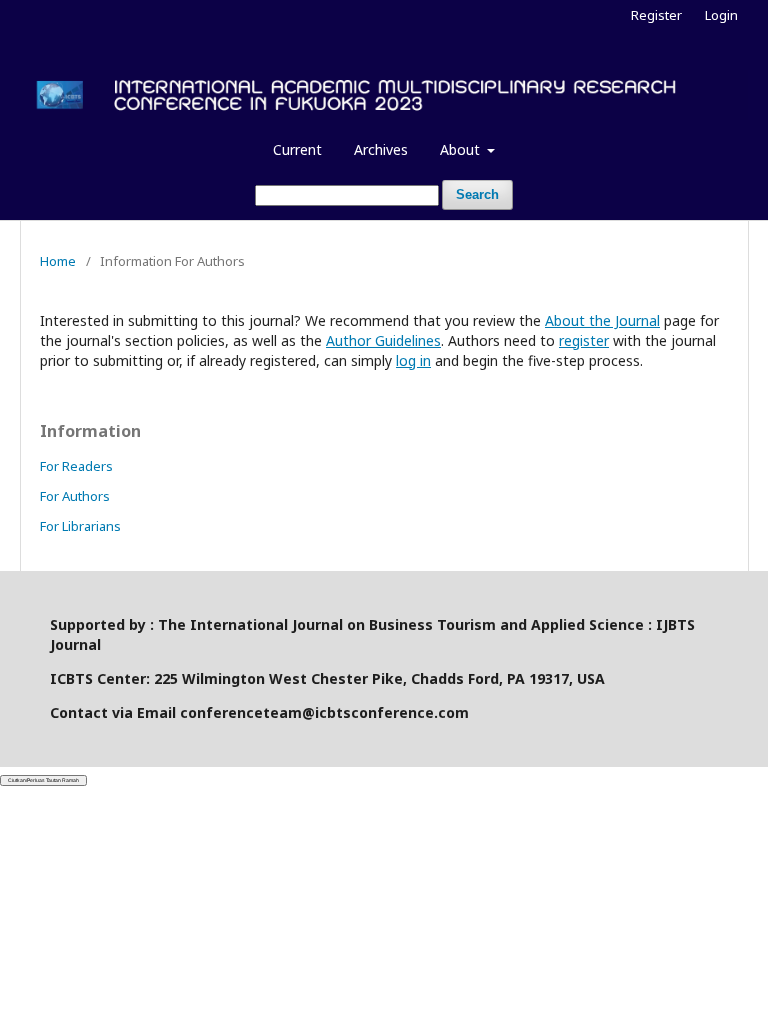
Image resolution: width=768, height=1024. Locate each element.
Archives (381, 149)
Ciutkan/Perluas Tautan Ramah (43, 780)
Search (477, 194)
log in (413, 360)
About (462, 149)
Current (297, 149)
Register (656, 15)
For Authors (75, 496)
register (584, 340)
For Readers (76, 466)
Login (721, 15)
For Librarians (80, 526)
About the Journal (602, 320)
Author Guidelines (383, 340)
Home (58, 261)
